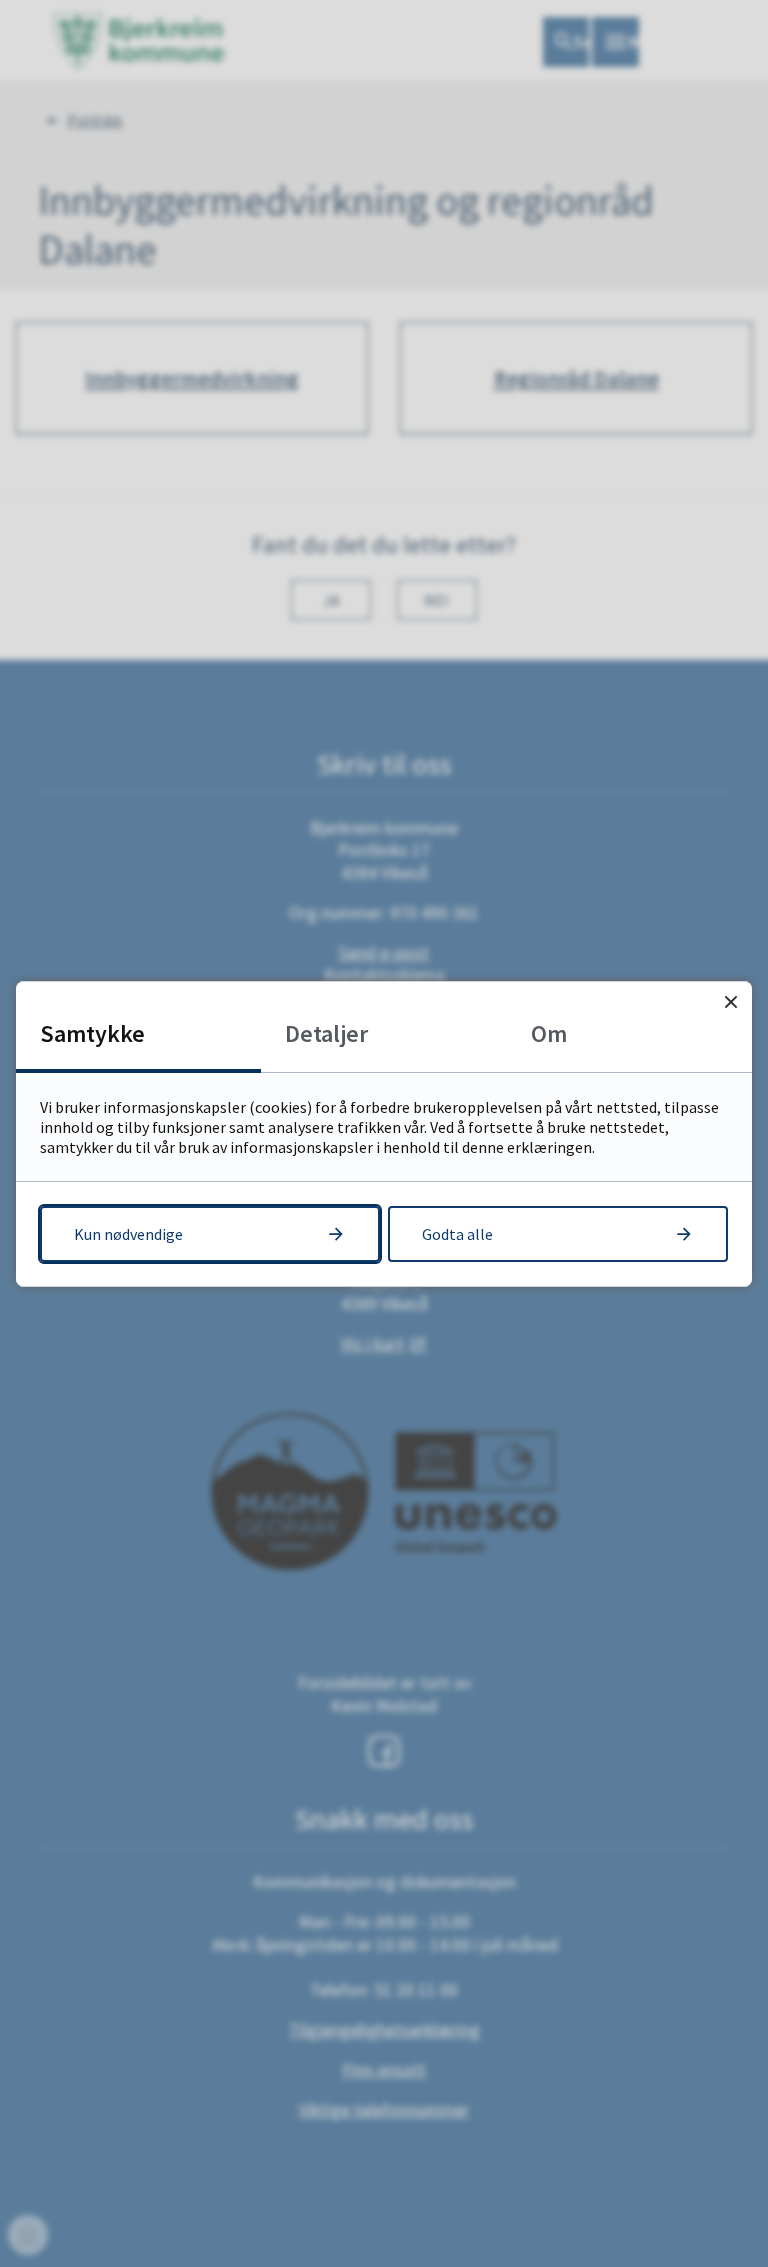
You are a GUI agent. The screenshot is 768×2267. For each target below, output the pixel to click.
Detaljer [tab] (326, 1033)
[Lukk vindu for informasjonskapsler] (730, 1002)
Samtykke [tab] (92, 1033)
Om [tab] (549, 1033)
